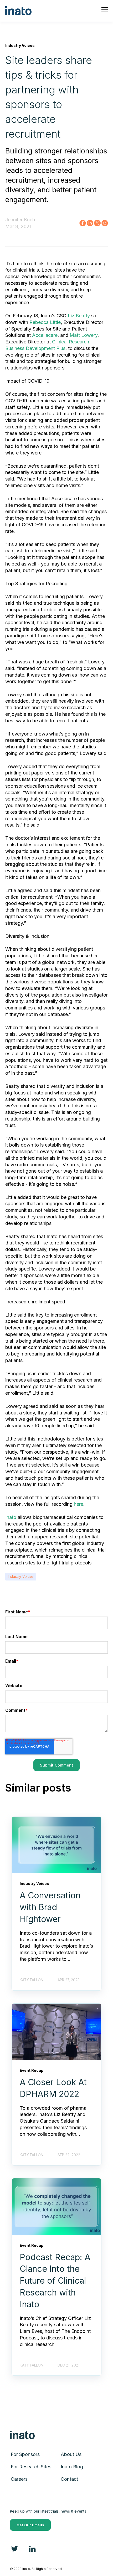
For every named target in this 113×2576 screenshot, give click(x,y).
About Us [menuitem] (71, 2454)
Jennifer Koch (20, 220)
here (79, 1504)
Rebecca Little (45, 322)
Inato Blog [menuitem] (72, 2467)
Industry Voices (21, 1577)
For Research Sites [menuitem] (31, 2467)
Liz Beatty (79, 316)
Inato (11, 1517)
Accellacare (45, 335)
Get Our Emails (30, 2525)
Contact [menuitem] (69, 2479)
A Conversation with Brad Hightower (50, 1907)
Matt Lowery (84, 335)
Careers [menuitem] (19, 2479)
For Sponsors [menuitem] (25, 2454)
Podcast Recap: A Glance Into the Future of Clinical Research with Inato (55, 2281)
